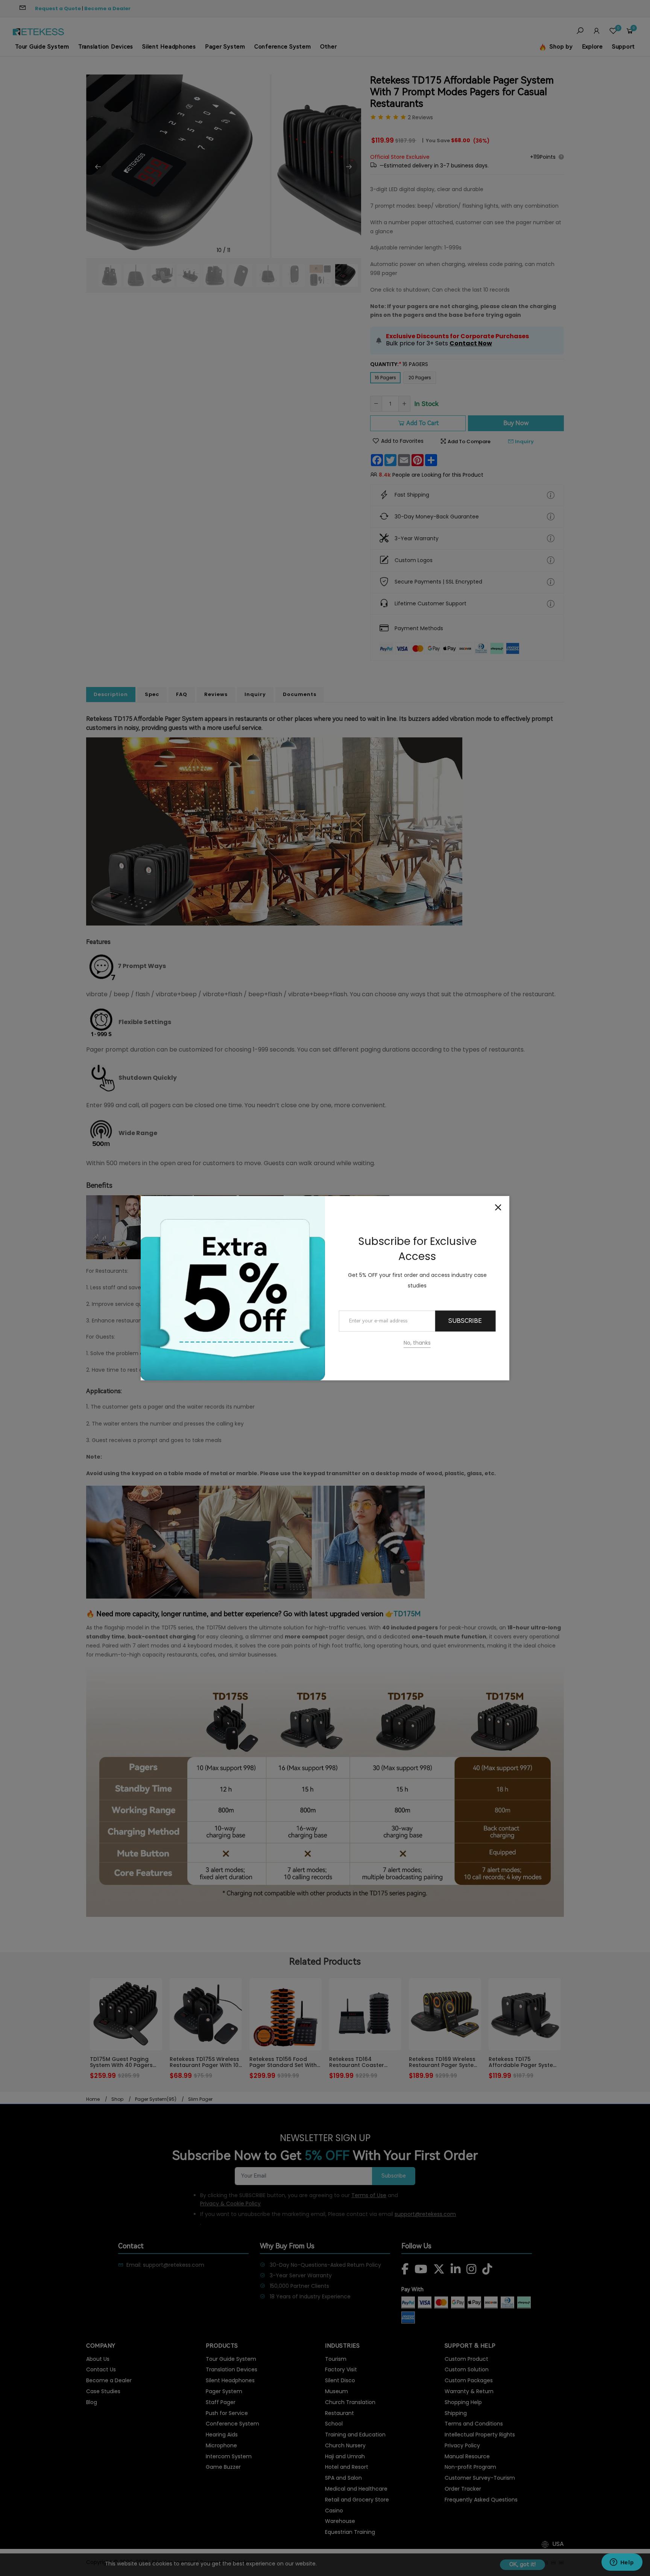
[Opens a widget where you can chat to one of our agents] (622, 2563)
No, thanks (417, 1343)
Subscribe (465, 1321)
